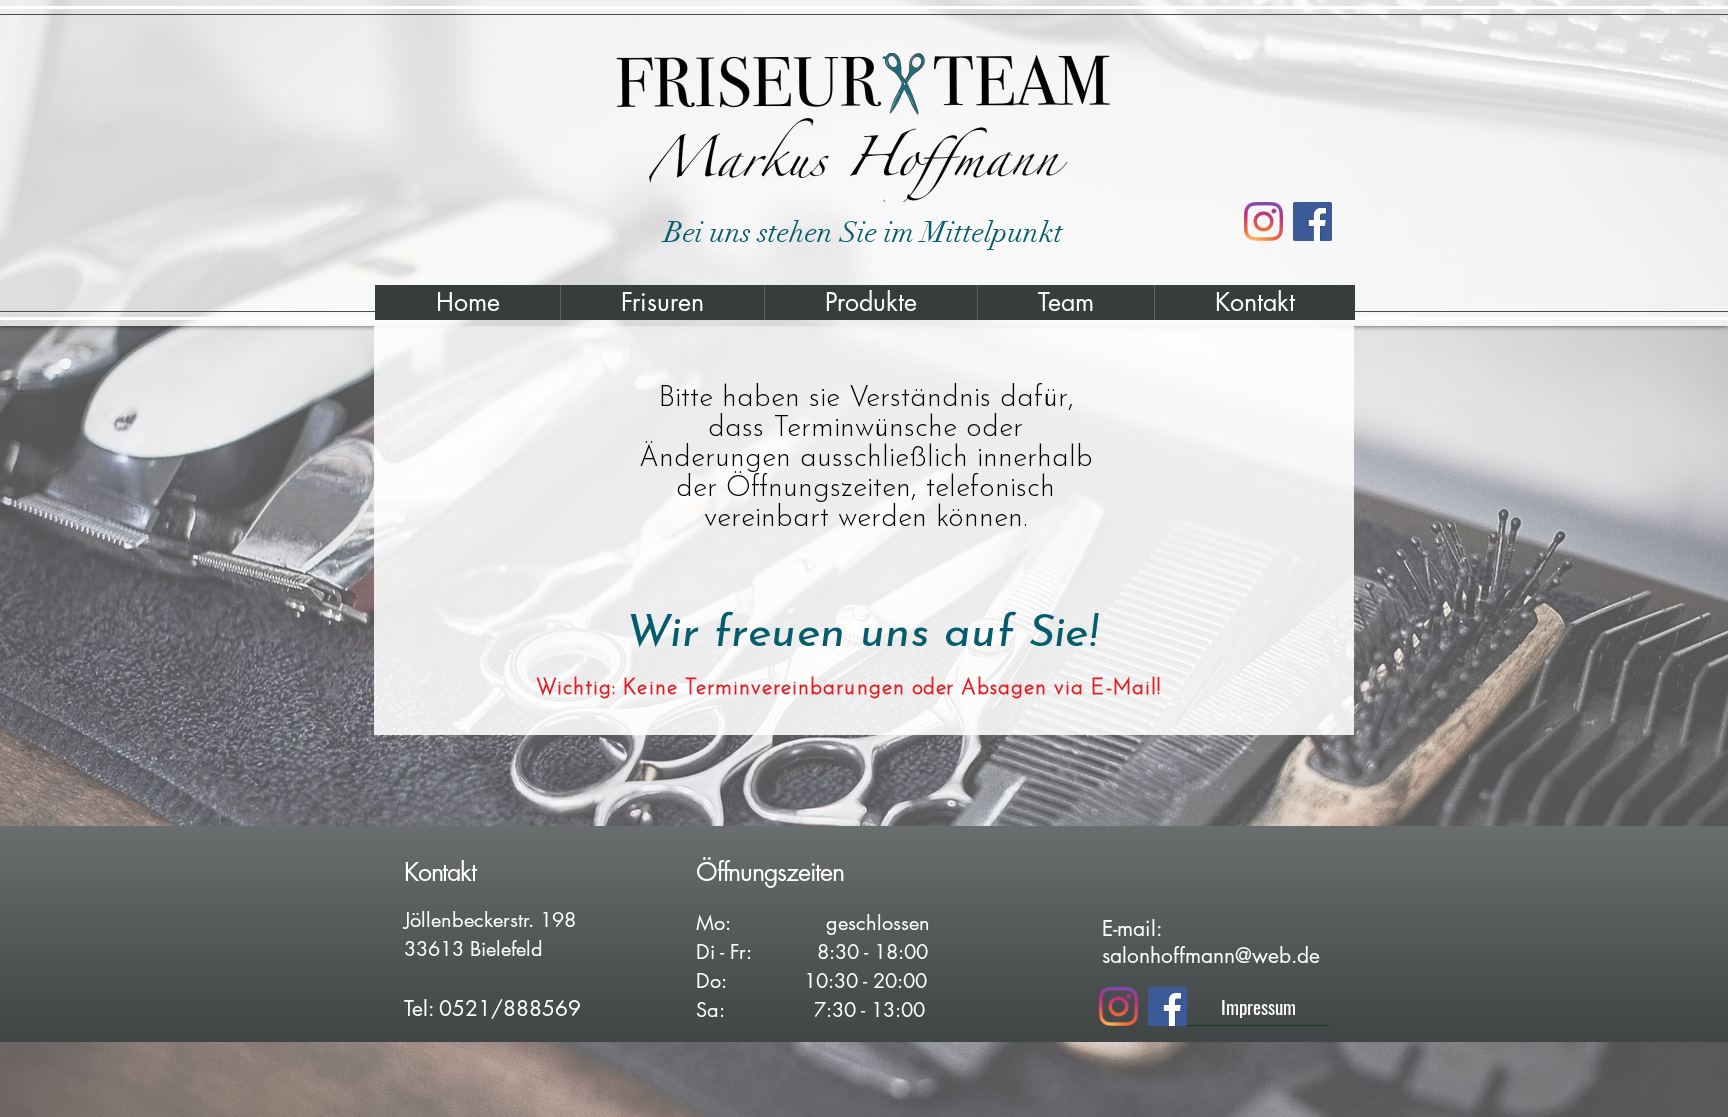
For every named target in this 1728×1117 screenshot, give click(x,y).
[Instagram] (1263, 221)
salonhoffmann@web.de (1211, 955)
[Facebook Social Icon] (1312, 221)
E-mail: (1131, 928)
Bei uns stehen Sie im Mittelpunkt (863, 232)
